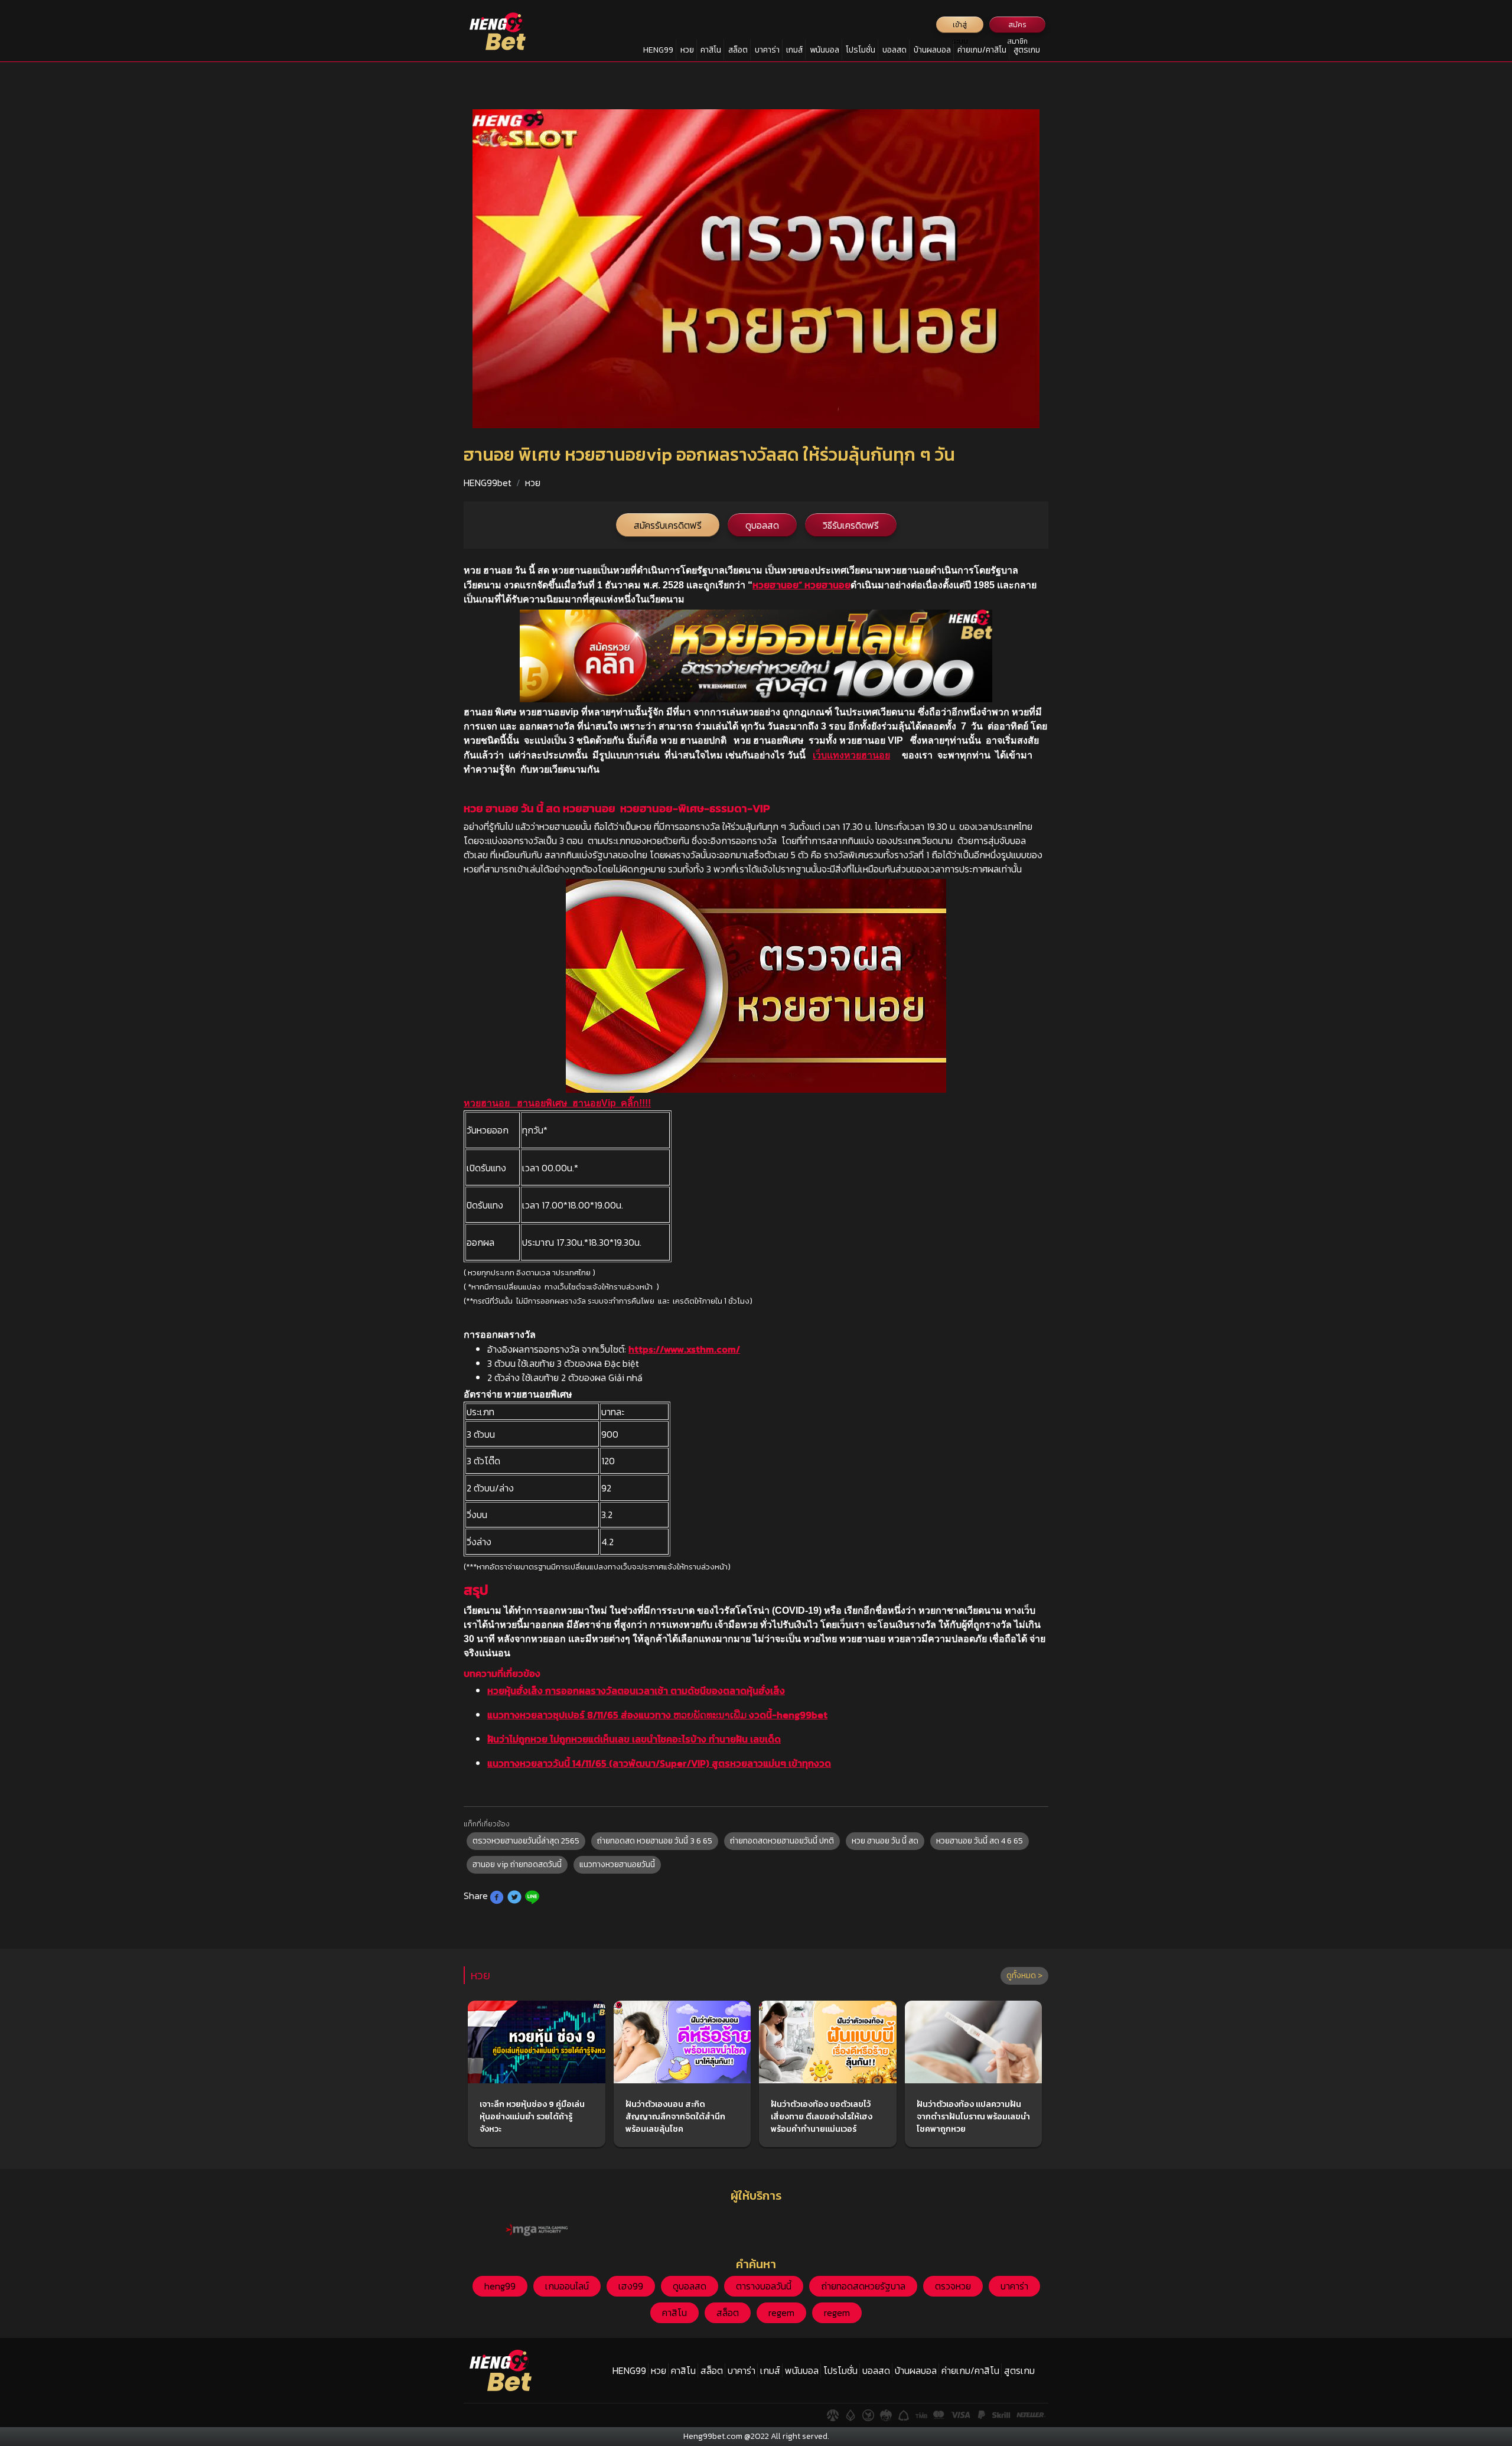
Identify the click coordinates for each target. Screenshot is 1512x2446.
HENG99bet (488, 483)
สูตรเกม (1027, 50)
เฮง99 (631, 2286)
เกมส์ (794, 50)
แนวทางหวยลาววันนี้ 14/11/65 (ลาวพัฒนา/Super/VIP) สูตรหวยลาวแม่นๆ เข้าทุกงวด (659, 1763)
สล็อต (738, 50)
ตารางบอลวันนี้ (764, 2286)
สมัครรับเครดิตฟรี (668, 525)
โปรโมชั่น (861, 50)
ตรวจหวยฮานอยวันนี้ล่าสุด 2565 (526, 1841)
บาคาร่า (767, 50)
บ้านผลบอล (932, 50)
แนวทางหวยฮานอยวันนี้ (617, 1864)
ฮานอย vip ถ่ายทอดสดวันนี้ (517, 1864)
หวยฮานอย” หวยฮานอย (801, 585)
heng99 (500, 2286)
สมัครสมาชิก (1017, 26)
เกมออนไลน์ (567, 2286)
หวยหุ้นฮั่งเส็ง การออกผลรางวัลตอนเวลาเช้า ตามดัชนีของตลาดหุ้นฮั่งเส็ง (636, 1691)
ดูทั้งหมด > (1024, 1976)
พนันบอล (825, 50)
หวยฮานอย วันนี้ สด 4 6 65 (980, 1841)
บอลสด (895, 50)
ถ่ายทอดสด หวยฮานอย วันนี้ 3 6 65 (655, 1841)
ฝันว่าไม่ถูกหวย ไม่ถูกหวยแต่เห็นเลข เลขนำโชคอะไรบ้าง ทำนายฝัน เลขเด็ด (634, 1739)
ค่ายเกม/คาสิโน (982, 50)
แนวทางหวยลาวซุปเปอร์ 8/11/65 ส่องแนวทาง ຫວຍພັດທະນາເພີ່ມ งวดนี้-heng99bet (657, 1715)
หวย (687, 50)
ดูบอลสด (762, 525)
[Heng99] (498, 31)
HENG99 (658, 50)
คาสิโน (711, 50)
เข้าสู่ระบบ (960, 26)
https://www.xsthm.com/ (684, 1349)
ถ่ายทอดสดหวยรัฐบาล (863, 2286)
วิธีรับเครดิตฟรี (851, 525)
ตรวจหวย (953, 2286)
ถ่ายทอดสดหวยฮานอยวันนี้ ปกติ (782, 1841)
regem (781, 2313)
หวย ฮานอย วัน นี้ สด (885, 1841)
